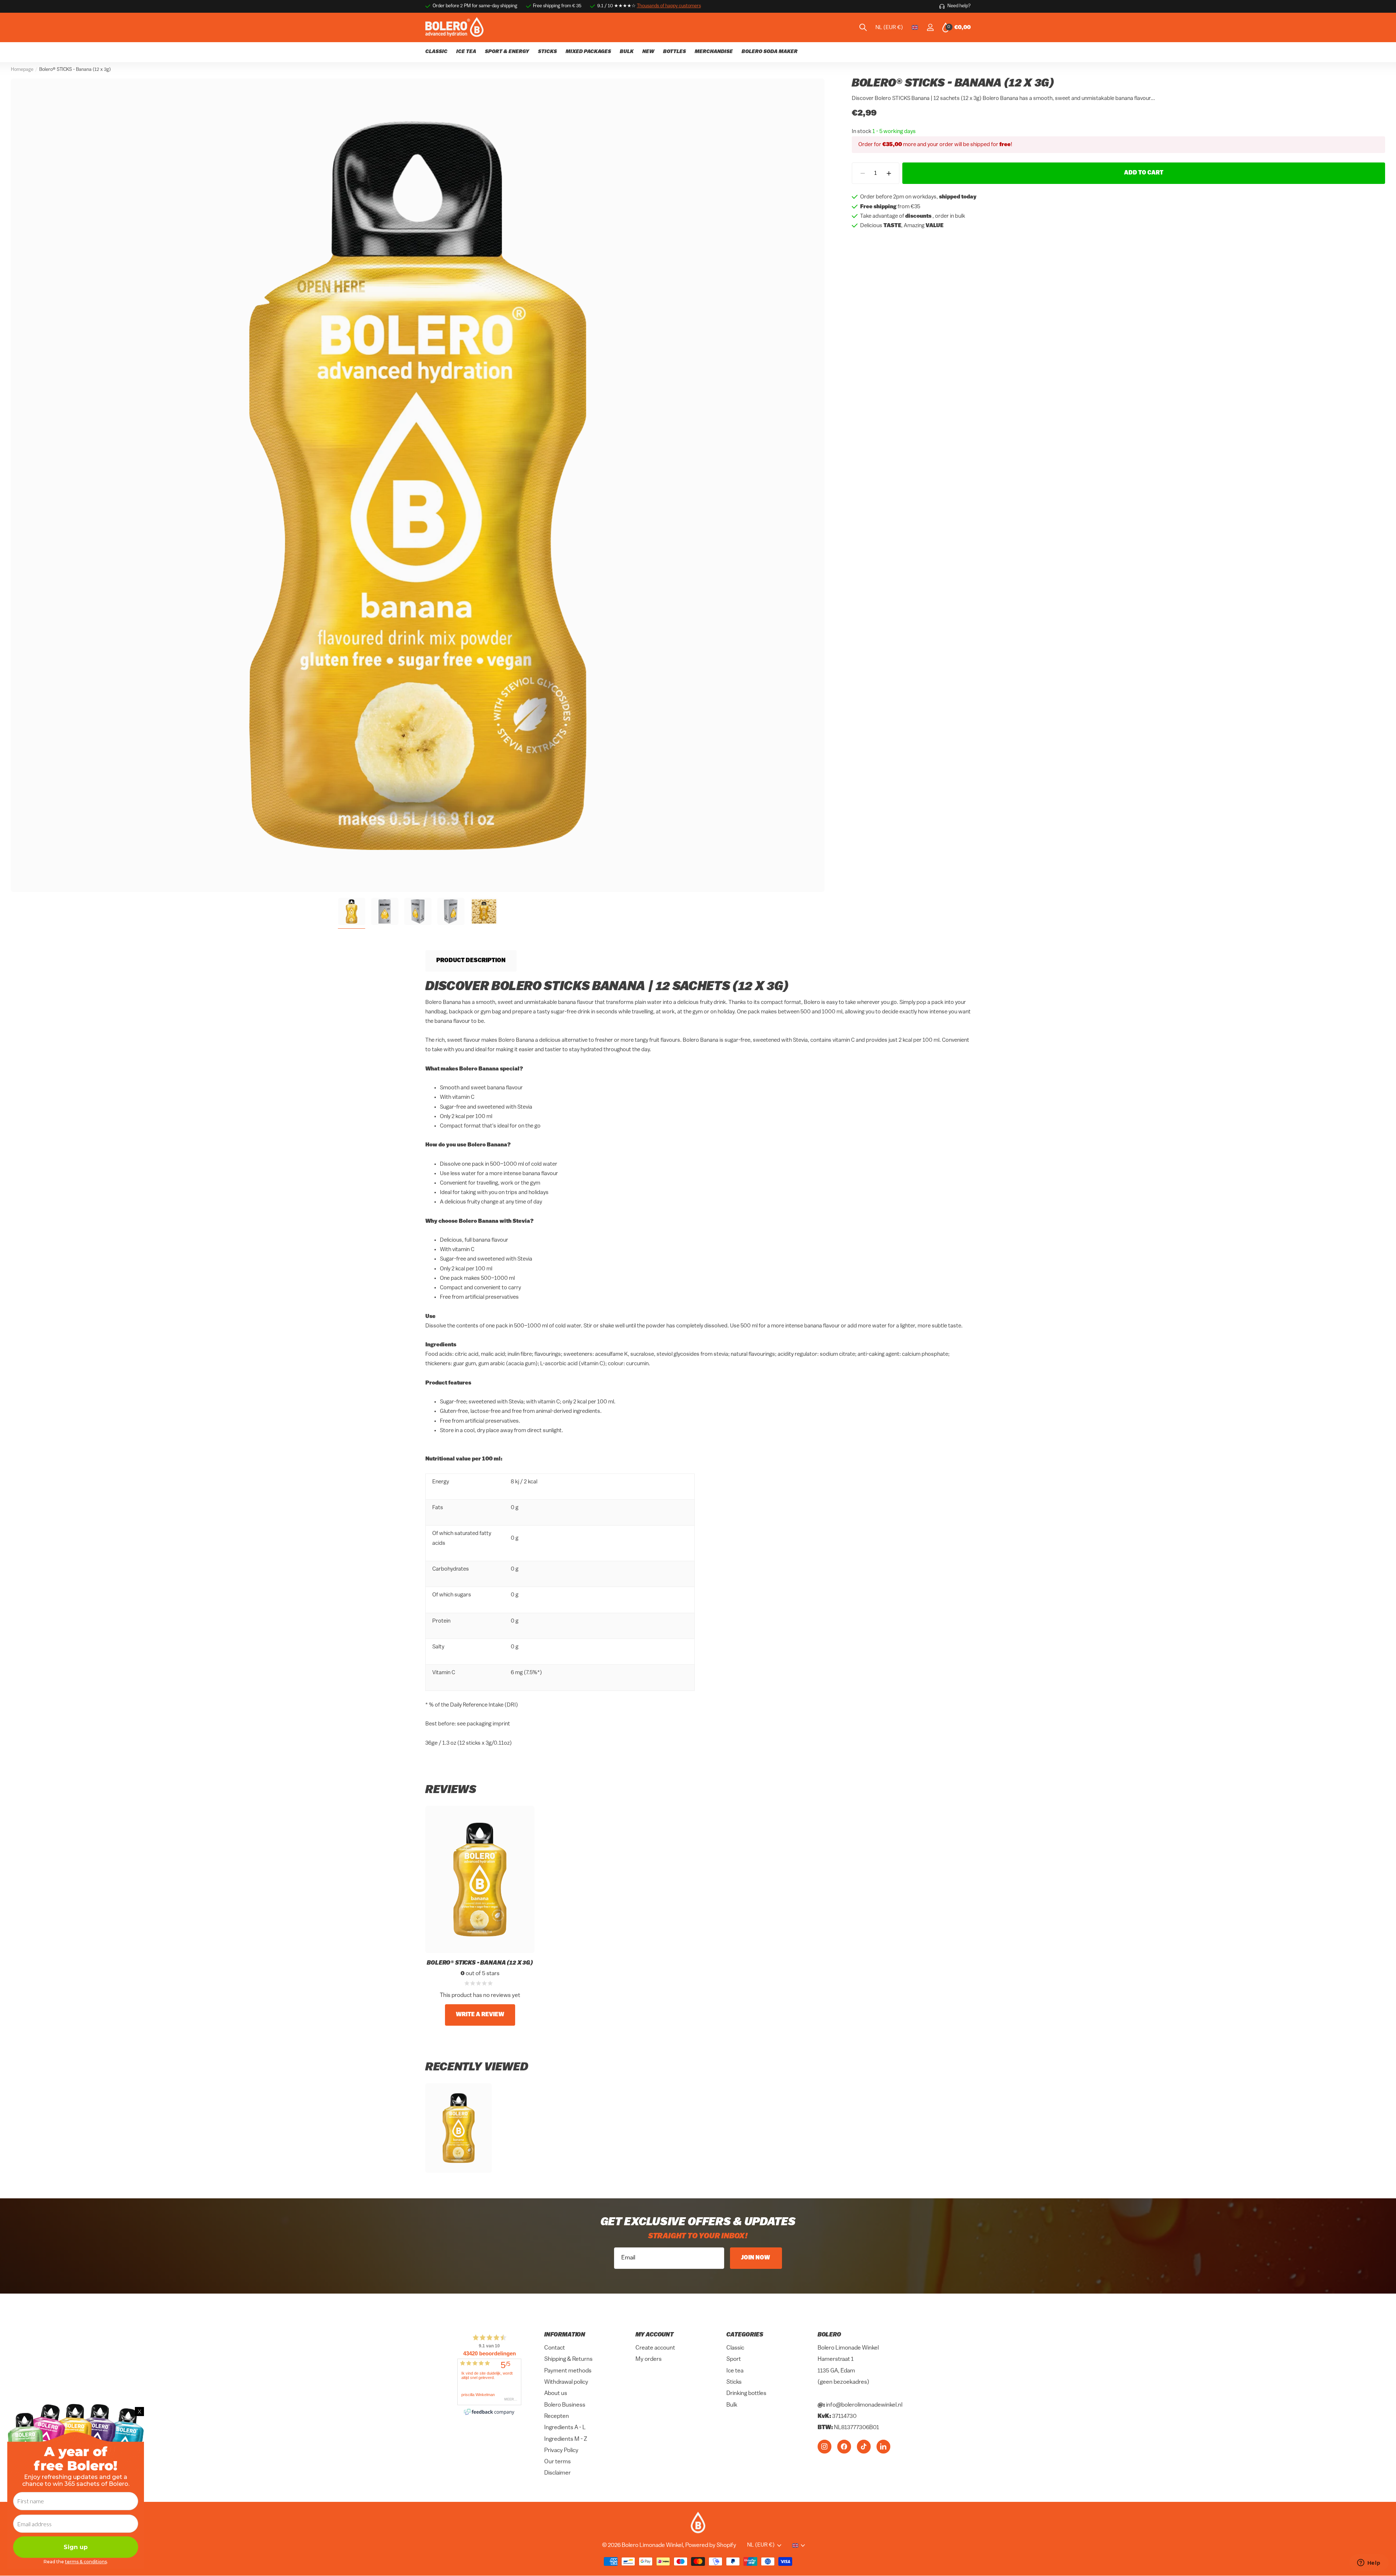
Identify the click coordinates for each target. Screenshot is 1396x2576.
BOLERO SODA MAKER (770, 52)
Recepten (557, 2416)
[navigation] (352, 911)
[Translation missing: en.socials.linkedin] (883, 2446)
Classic (735, 2348)
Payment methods (568, 2371)
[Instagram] (825, 2446)
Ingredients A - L (565, 2428)
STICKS (547, 52)
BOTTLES (675, 52)
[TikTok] (864, 2446)
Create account (655, 2348)
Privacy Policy (561, 2451)
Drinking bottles (746, 2394)
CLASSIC (436, 52)
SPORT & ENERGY (507, 52)
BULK (627, 52)
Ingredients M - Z (566, 2439)
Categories (745, 2335)
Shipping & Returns (568, 2359)
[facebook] (844, 2446)
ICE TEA (466, 52)
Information (565, 2335)
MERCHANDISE (714, 52)
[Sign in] (930, 27)
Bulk (732, 2405)
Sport (734, 2359)
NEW (648, 52)
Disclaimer (557, 2473)
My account (655, 2335)
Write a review (480, 2015)
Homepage (22, 70)
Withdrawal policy (566, 2382)
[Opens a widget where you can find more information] (1369, 2563)
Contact (555, 2348)
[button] (889, 174)
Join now (756, 2258)
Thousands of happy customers (669, 6)
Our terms (557, 2462)
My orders (649, 2359)
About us (556, 2394)
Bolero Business (565, 2405)
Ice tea (735, 2371)
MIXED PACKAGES (588, 52)
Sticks (734, 2382)
